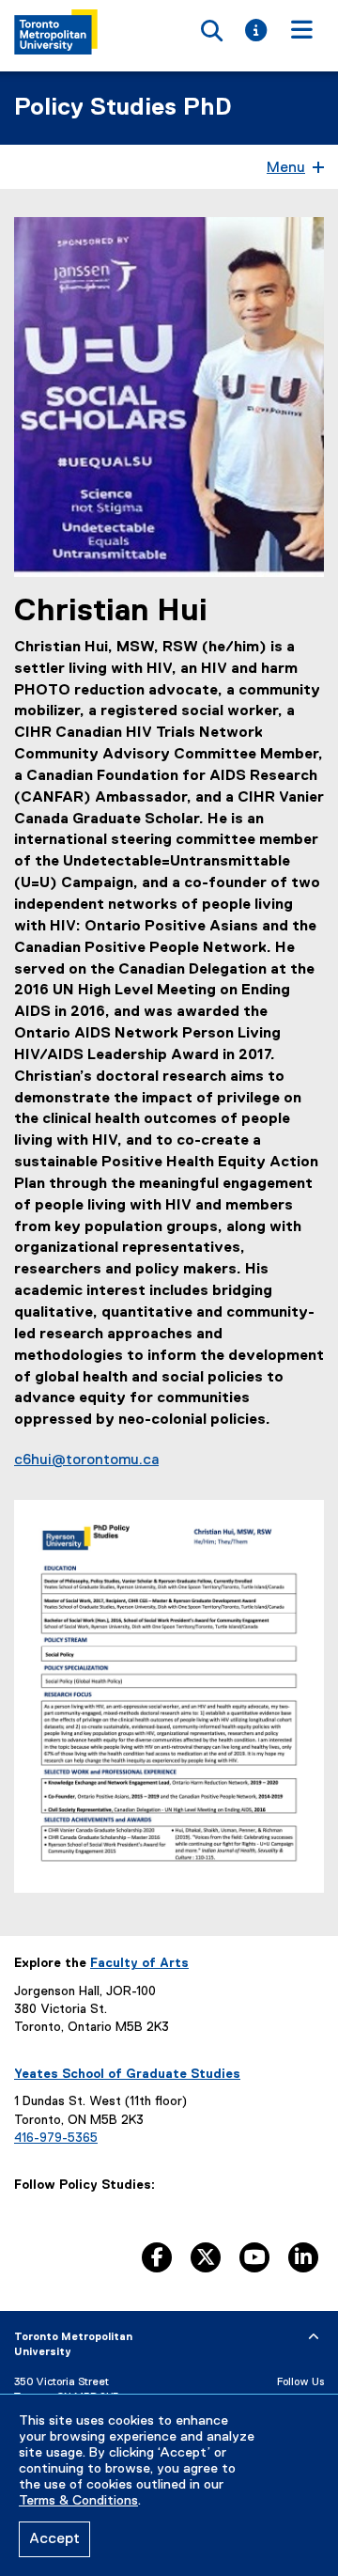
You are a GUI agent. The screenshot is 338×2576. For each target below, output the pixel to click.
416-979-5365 (56, 2138)
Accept (54, 2539)
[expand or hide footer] (314, 2337)
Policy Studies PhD (123, 108)
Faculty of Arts (139, 1963)
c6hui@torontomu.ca (86, 1460)
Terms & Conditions (78, 2501)
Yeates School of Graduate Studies (127, 2074)
